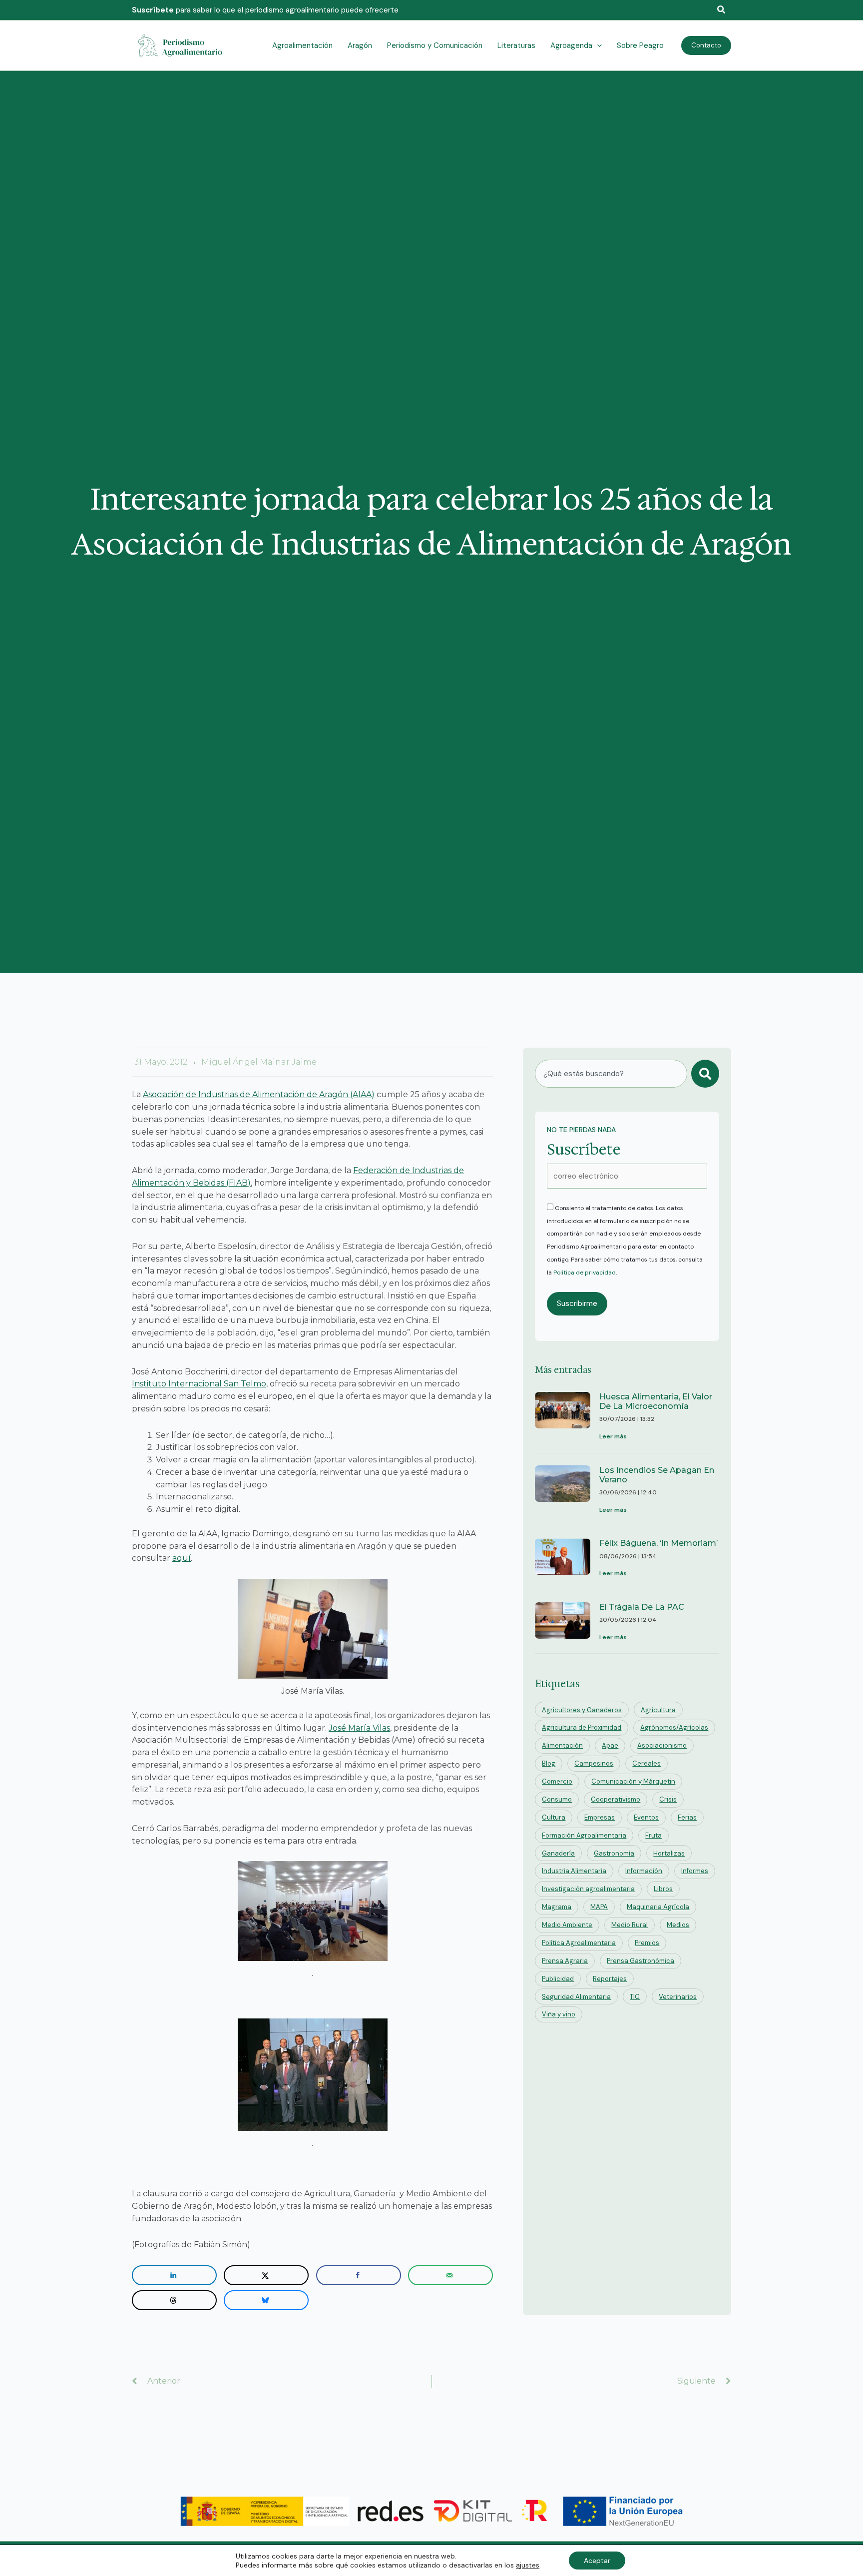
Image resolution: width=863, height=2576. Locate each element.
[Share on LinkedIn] (174, 2275)
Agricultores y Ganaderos (582, 1710)
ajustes (528, 2565)
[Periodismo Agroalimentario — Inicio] (182, 45)
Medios (678, 1925)
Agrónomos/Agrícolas (674, 1727)
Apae (610, 1745)
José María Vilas (359, 1728)
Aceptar (597, 2561)
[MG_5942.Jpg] (313, 1629)
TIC (635, 1997)
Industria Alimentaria (574, 1871)
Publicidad (558, 1979)
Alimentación (562, 1745)
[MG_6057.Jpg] (313, 1911)
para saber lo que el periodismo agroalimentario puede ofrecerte (265, 10)
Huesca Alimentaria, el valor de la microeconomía (656, 1401)
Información (644, 1871)
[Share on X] (266, 2275)
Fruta (653, 1835)
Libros (663, 1889)
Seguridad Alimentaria (576, 1997)
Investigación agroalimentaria (588, 1889)
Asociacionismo (662, 1745)
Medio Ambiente (567, 1925)
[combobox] (611, 1074)
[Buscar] (705, 1074)
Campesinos (594, 1763)
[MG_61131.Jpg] (313, 2075)
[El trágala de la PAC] (563, 1623)
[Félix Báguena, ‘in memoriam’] (563, 1559)
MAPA (599, 1907)
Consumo (557, 1799)
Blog (549, 1763)
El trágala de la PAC (642, 1607)
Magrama (557, 1907)
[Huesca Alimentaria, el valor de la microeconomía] (563, 1417)
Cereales (647, 1763)
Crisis (668, 1799)
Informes (695, 1871)
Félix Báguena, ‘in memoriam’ (658, 1543)
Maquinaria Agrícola (658, 1907)
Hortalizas (669, 1853)
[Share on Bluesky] (266, 2300)
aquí (182, 1558)
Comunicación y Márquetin (633, 1781)
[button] (722, 10)
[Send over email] (450, 2275)
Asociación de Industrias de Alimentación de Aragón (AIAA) (259, 1094)
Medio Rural (630, 1925)
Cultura (554, 1817)
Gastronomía (614, 1853)
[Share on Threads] (174, 2300)
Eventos (646, 1817)
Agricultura (658, 1710)
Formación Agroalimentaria (584, 1835)
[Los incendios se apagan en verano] (563, 1491)
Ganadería (558, 1853)
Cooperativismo (616, 1799)
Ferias (687, 1817)
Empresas (600, 1817)
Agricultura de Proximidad (582, 1727)
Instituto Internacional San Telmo (199, 1384)
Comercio (557, 1781)
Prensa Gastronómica (641, 1961)
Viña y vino (559, 2014)
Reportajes (610, 1979)
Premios (647, 1943)
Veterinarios (678, 1997)
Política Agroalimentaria (579, 1943)
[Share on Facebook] (359, 2275)
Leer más (613, 1436)
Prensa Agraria (565, 1961)
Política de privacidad (585, 1273)
